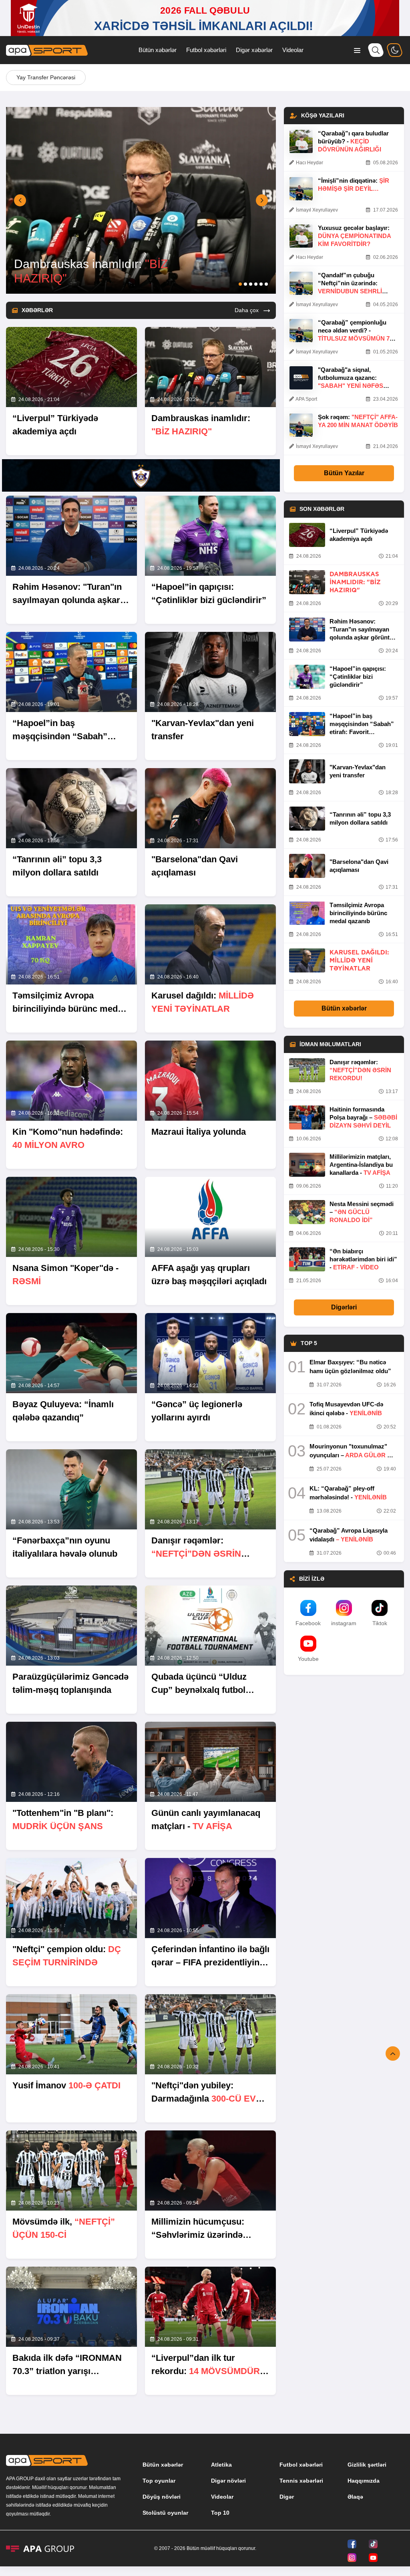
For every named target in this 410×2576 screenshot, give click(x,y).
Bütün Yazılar (344, 473)
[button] (20, 200)
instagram (344, 1623)
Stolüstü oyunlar (165, 2513)
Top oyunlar (159, 2481)
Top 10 (220, 2513)
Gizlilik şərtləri (367, 2465)
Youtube (308, 1659)
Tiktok (380, 1623)
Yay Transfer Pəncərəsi (46, 77)
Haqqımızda (364, 2481)
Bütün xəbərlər (158, 50)
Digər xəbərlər (254, 50)
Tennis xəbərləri (301, 2481)
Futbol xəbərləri (206, 50)
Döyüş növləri (162, 2497)
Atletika (221, 2465)
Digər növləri (228, 2481)
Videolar (293, 50)
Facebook (308, 1623)
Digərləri (344, 1307)
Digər (287, 2497)
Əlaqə (355, 2497)
